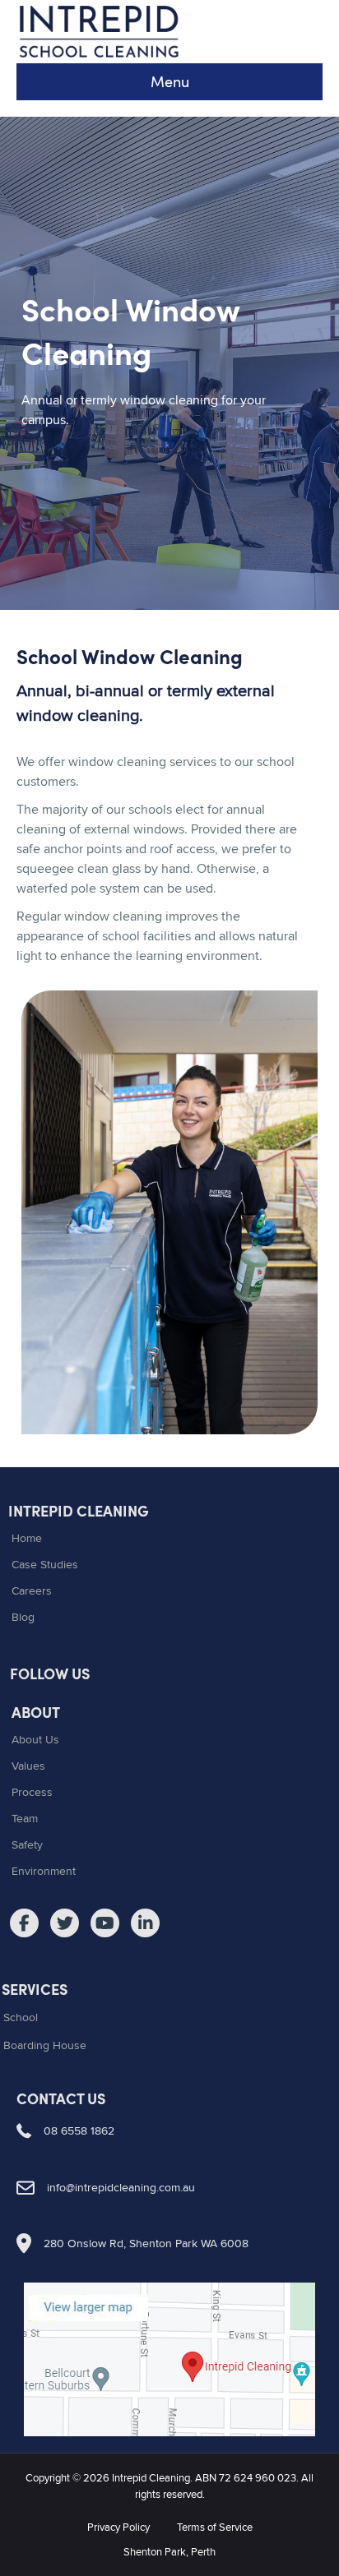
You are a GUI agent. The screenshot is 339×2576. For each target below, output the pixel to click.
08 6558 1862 (79, 2131)
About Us (35, 1739)
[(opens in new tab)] (169, 2357)
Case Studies (45, 1564)
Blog (23, 1617)
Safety (27, 1844)
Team (25, 1818)
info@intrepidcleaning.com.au (121, 2187)
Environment (44, 1871)
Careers (32, 1590)
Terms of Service (215, 2527)
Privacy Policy (118, 2527)
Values (28, 1766)
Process (32, 1792)
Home (27, 1538)
